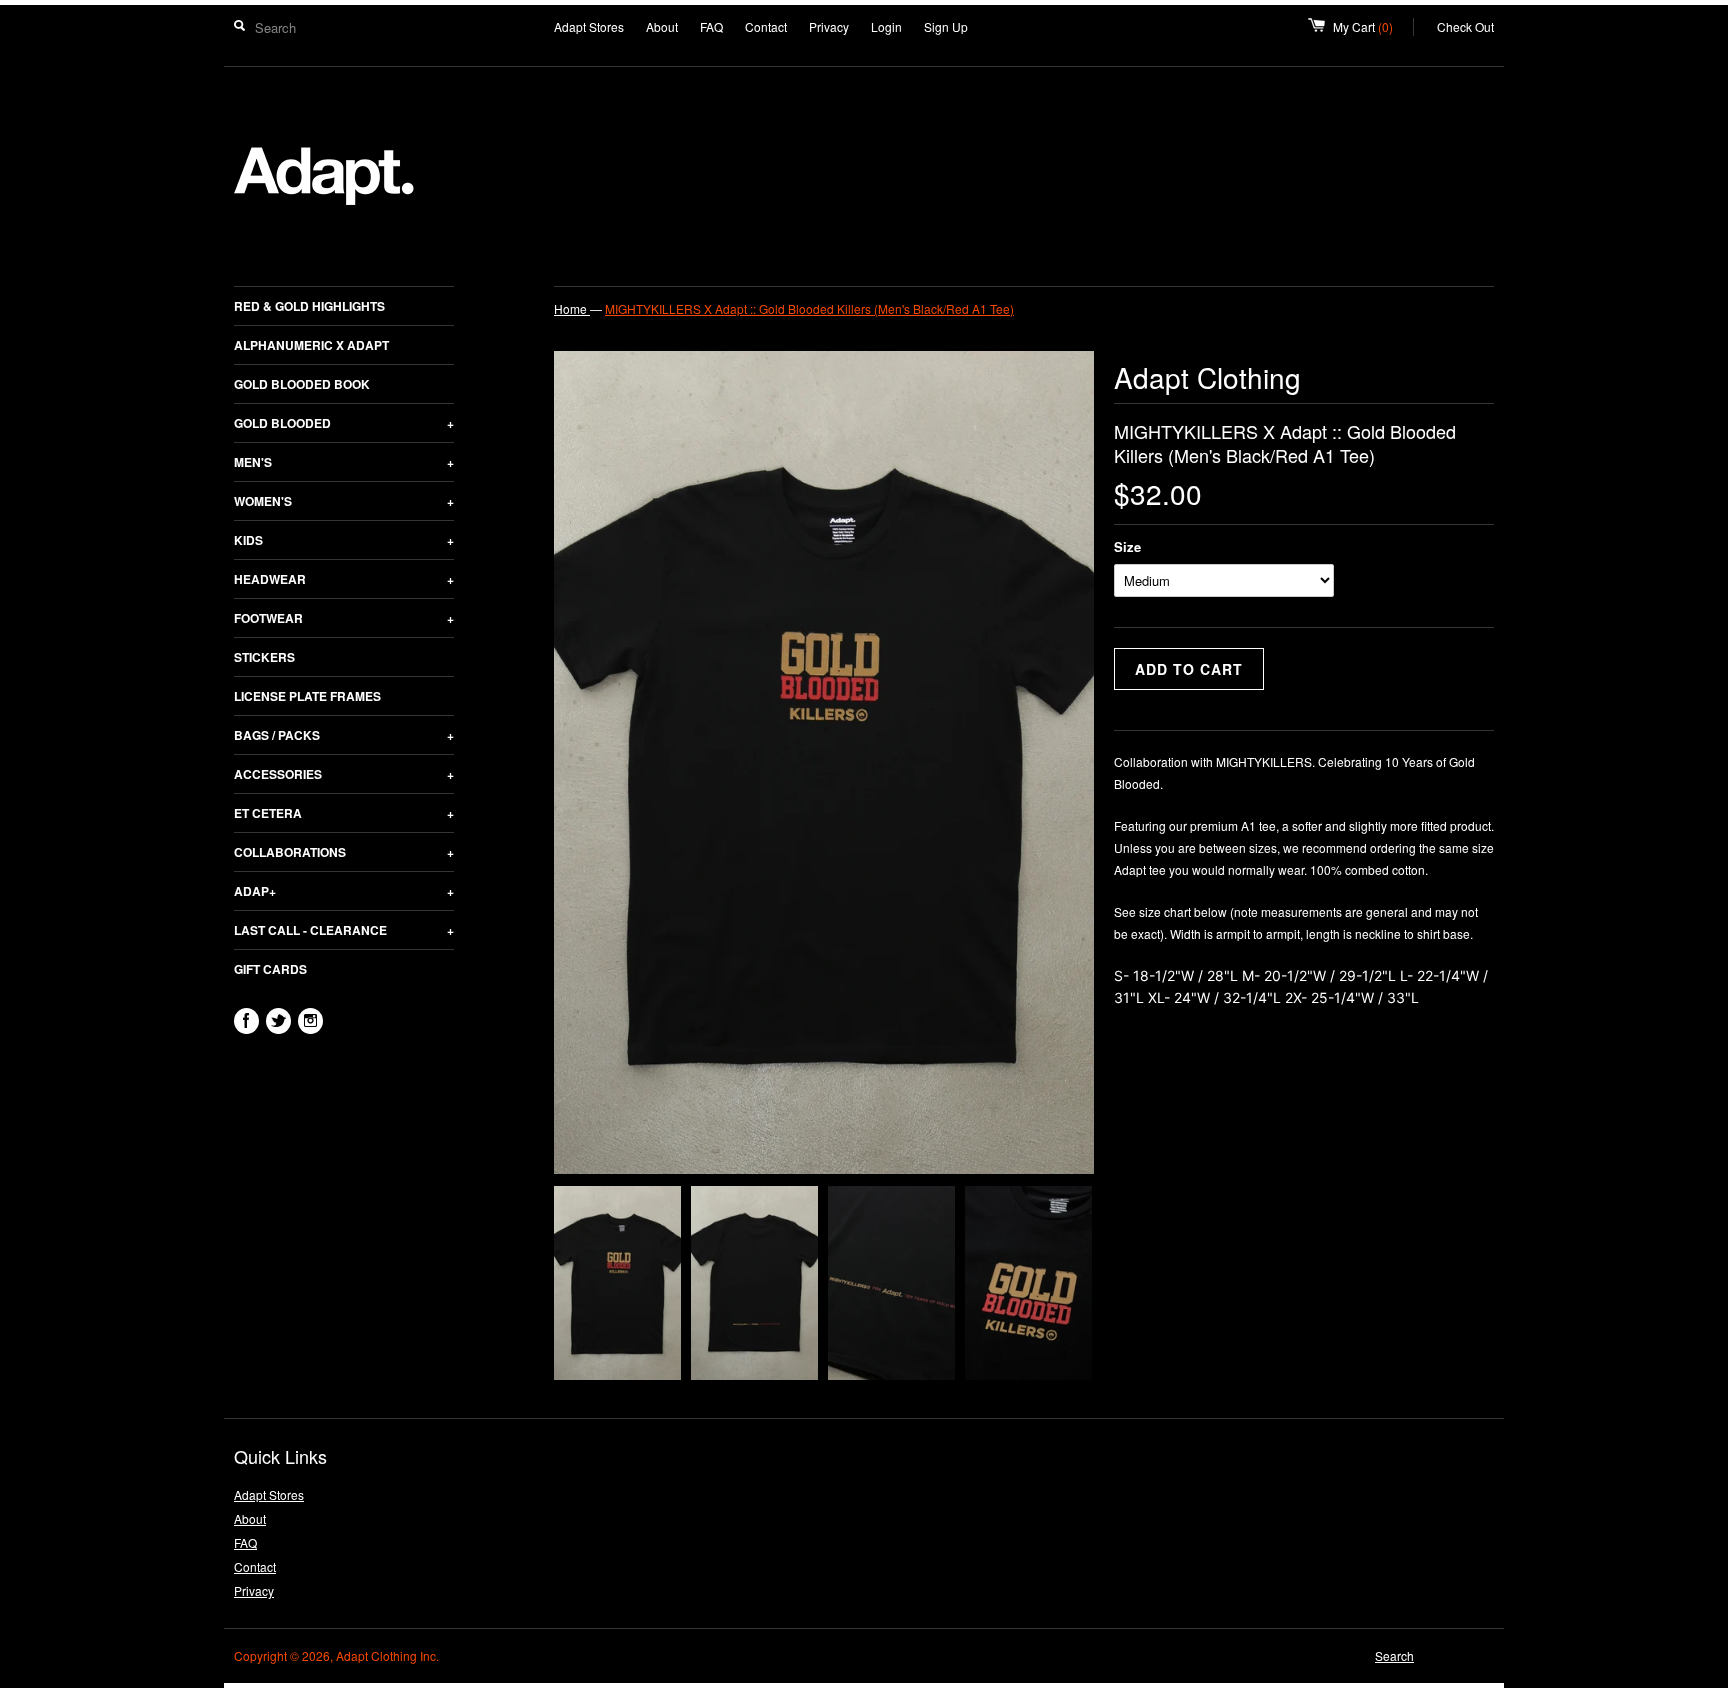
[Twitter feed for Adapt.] (278, 1021)
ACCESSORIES (344, 774)
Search (1394, 1655)
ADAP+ (344, 891)
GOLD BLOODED (344, 423)
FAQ (711, 26)
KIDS (344, 540)
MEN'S (344, 462)
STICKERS (264, 657)
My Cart (1373, 26)
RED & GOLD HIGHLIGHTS (309, 306)
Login (886, 26)
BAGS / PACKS (344, 735)
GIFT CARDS (270, 969)
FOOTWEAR (344, 618)
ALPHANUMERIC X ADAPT (311, 345)
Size (1127, 546)
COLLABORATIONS (344, 852)
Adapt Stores (589, 26)
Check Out (1465, 26)
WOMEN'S (344, 501)
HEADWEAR (344, 579)
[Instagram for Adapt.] (310, 1021)
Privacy (829, 26)
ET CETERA (344, 813)
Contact (766, 26)
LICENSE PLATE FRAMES (307, 696)
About (662, 26)
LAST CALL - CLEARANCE (344, 930)
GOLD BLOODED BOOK (302, 384)
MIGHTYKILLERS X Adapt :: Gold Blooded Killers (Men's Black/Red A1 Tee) (809, 308)
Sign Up (946, 26)
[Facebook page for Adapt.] (246, 1021)
